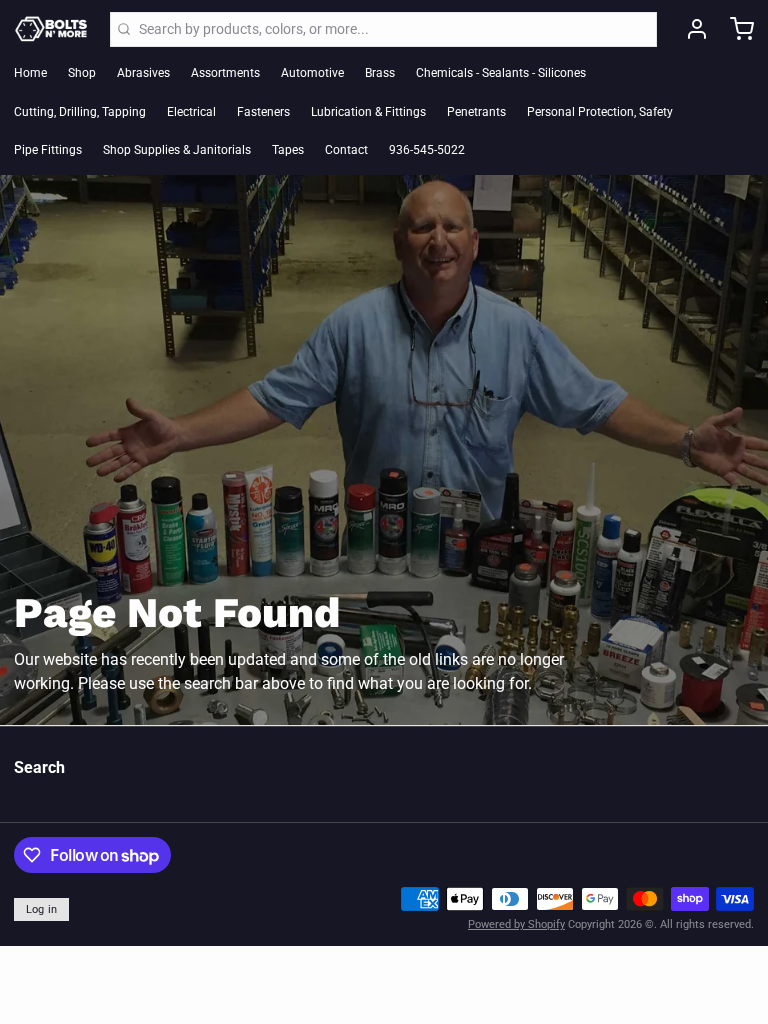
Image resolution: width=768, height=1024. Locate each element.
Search (39, 767)
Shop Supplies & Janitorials (177, 150)
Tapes (288, 150)
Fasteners (263, 112)
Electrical (191, 112)
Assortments (225, 73)
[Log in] (690, 29)
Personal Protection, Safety (600, 112)
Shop (82, 73)
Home (30, 73)
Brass (380, 73)
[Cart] (735, 29)
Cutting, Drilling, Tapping (80, 112)
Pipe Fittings (48, 150)
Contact (346, 150)
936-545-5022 (427, 150)
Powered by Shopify (516, 924)
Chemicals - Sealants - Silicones (501, 73)
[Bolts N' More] (51, 29)
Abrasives (143, 73)
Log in (42, 909)
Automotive (312, 73)
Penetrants (476, 112)
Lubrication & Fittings (368, 112)
